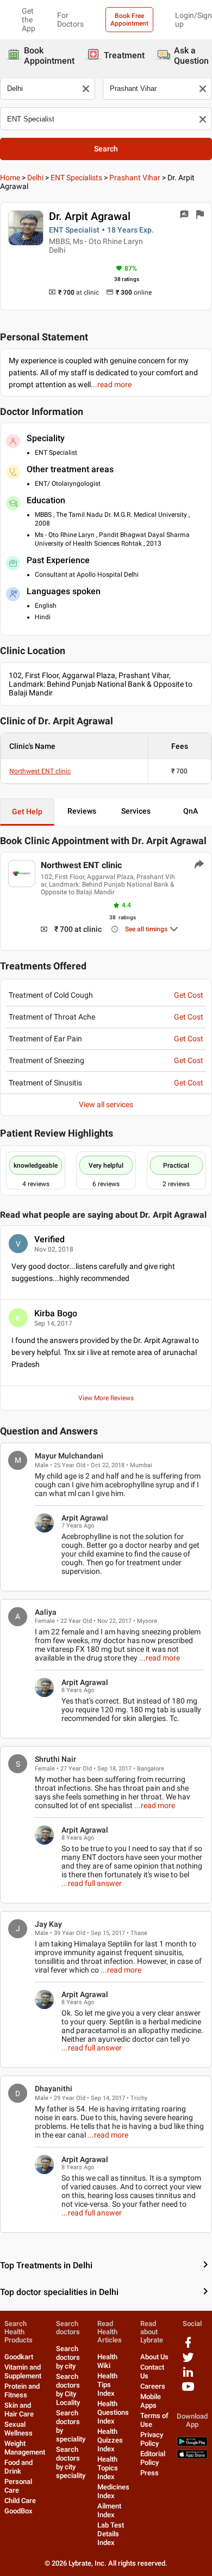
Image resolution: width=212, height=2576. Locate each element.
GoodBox (18, 2511)
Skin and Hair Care (19, 2410)
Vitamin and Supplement (23, 2371)
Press (149, 2473)
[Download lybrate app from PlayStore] (192, 2444)
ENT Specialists (76, 178)
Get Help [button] (27, 811)
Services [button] (136, 811)
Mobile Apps (151, 2401)
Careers (153, 2386)
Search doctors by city (68, 2357)
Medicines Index (113, 2491)
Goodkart (19, 2357)
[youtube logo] (188, 2391)
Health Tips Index (107, 2385)
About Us (154, 2357)
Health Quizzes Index (110, 2440)
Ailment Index (109, 2510)
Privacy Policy (152, 2439)
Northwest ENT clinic (40, 771)
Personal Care (18, 2486)
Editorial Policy (153, 2458)
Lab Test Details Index (111, 2534)
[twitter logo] (188, 2361)
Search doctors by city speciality (71, 2462)
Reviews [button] (82, 811)
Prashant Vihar (135, 178)
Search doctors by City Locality (68, 2389)
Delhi (35, 178)
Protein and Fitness (22, 2391)
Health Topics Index (108, 2468)
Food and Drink (18, 2467)
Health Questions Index (113, 2412)
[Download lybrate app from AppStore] (192, 2456)
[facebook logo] (188, 2346)
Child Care (20, 2501)
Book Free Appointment (129, 20)
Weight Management (25, 2448)
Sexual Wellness (18, 2429)
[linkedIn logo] (188, 2376)
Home (10, 178)
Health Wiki (107, 2361)
